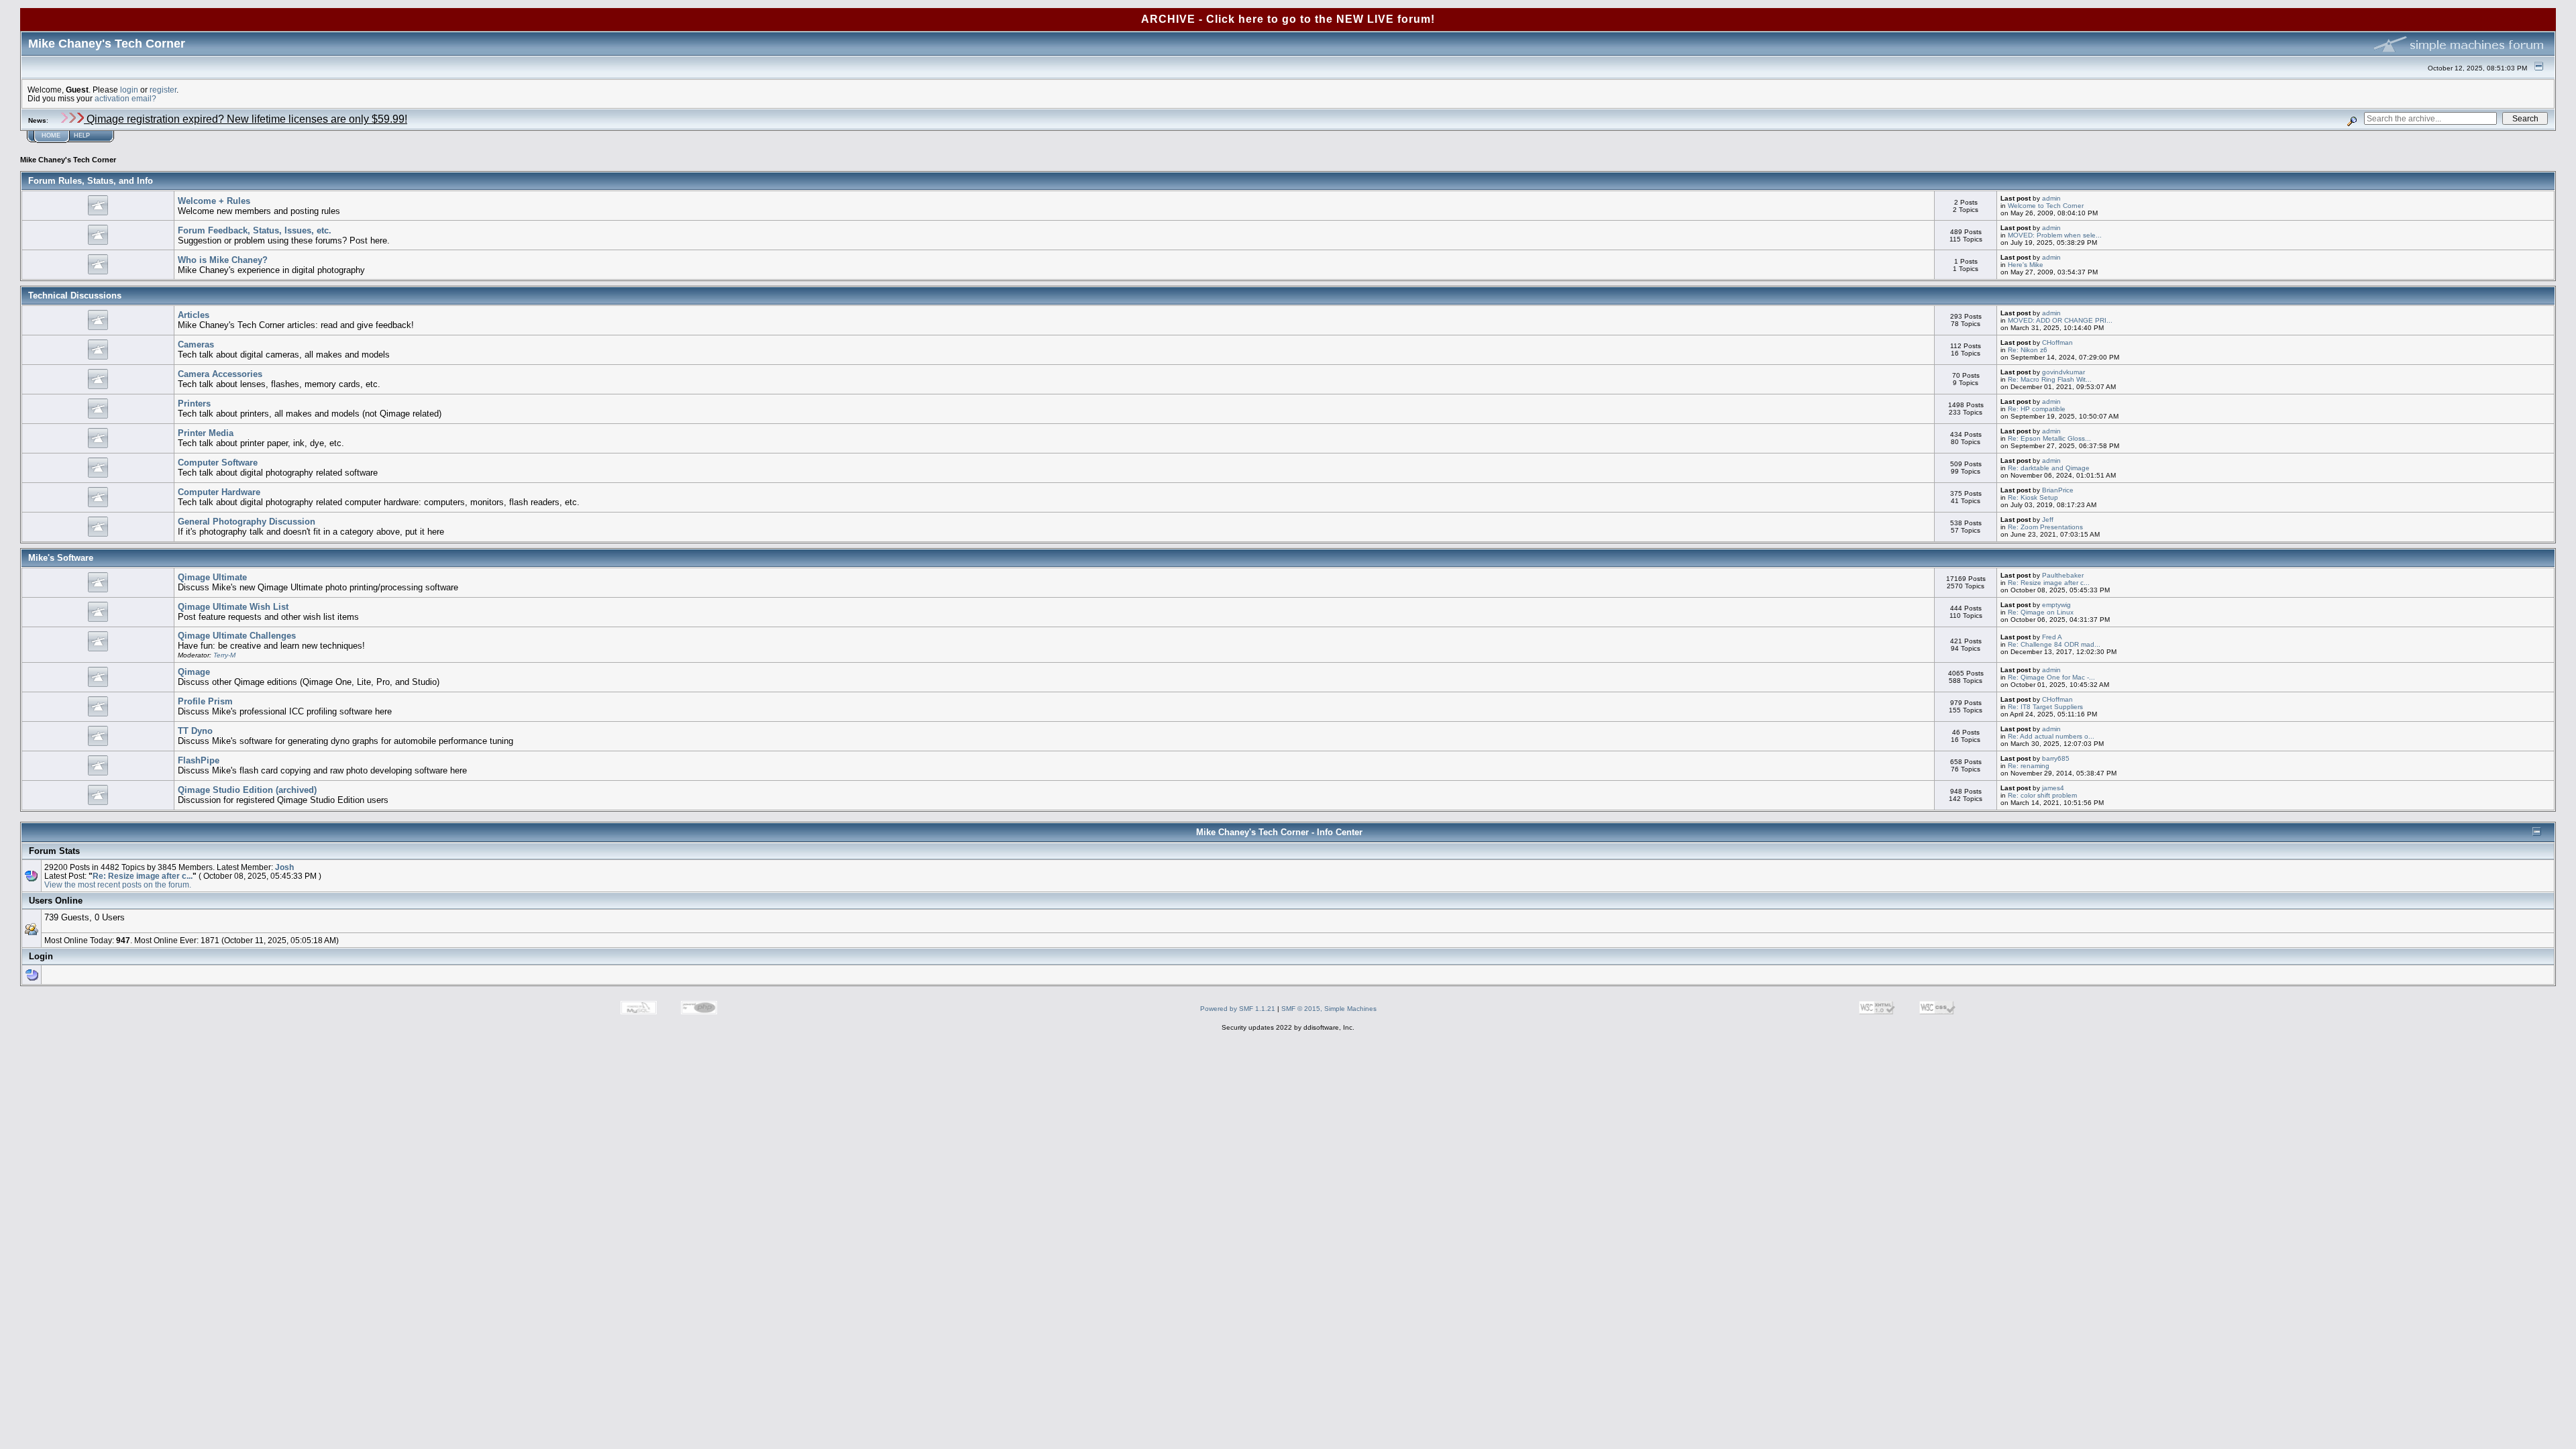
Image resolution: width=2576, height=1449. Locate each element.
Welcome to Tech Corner (2046, 206)
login (129, 90)
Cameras (196, 344)
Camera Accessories (220, 374)
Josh (284, 867)
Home (51, 136)
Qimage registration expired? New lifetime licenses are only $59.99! (246, 119)
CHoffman (2057, 342)
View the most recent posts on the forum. (118, 884)
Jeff (2048, 520)
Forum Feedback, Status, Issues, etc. (255, 230)
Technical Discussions (75, 296)
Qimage (194, 672)
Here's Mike (2026, 265)
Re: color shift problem (2042, 795)
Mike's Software (61, 558)
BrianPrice (2058, 490)
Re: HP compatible (2037, 409)
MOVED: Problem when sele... (2055, 235)
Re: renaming (2029, 766)
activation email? (125, 98)
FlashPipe (199, 760)
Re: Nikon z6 (2028, 350)
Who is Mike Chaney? (223, 260)
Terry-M (224, 655)
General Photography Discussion (247, 522)
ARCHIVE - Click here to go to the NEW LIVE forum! (1288, 19)
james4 (2053, 788)
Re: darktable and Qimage (2049, 468)
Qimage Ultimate (212, 577)
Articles (194, 315)
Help (82, 136)
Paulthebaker (2063, 575)
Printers (194, 404)
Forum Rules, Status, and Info (91, 181)
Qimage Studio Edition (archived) (247, 790)
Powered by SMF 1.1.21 (1238, 1009)
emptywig (2056, 605)
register (163, 90)
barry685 (2056, 758)
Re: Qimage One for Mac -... (2051, 677)
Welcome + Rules (214, 201)
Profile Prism (205, 701)
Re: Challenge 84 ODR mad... (2054, 644)
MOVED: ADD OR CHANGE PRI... (2060, 320)
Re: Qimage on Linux (2041, 612)
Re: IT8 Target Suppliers (2045, 707)
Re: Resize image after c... (2049, 583)
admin (2051, 198)
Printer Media (206, 433)
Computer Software (218, 463)
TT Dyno (195, 731)
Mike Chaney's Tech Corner (68, 160)
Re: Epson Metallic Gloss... (2049, 438)
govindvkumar (2063, 372)
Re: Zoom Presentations (2045, 527)
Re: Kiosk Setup (2033, 497)
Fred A (2052, 637)
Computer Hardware (219, 492)
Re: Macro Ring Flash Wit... (2050, 379)
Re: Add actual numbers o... (2051, 736)
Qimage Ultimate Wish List (233, 607)
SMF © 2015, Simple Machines (1329, 1009)
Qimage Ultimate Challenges (237, 636)
